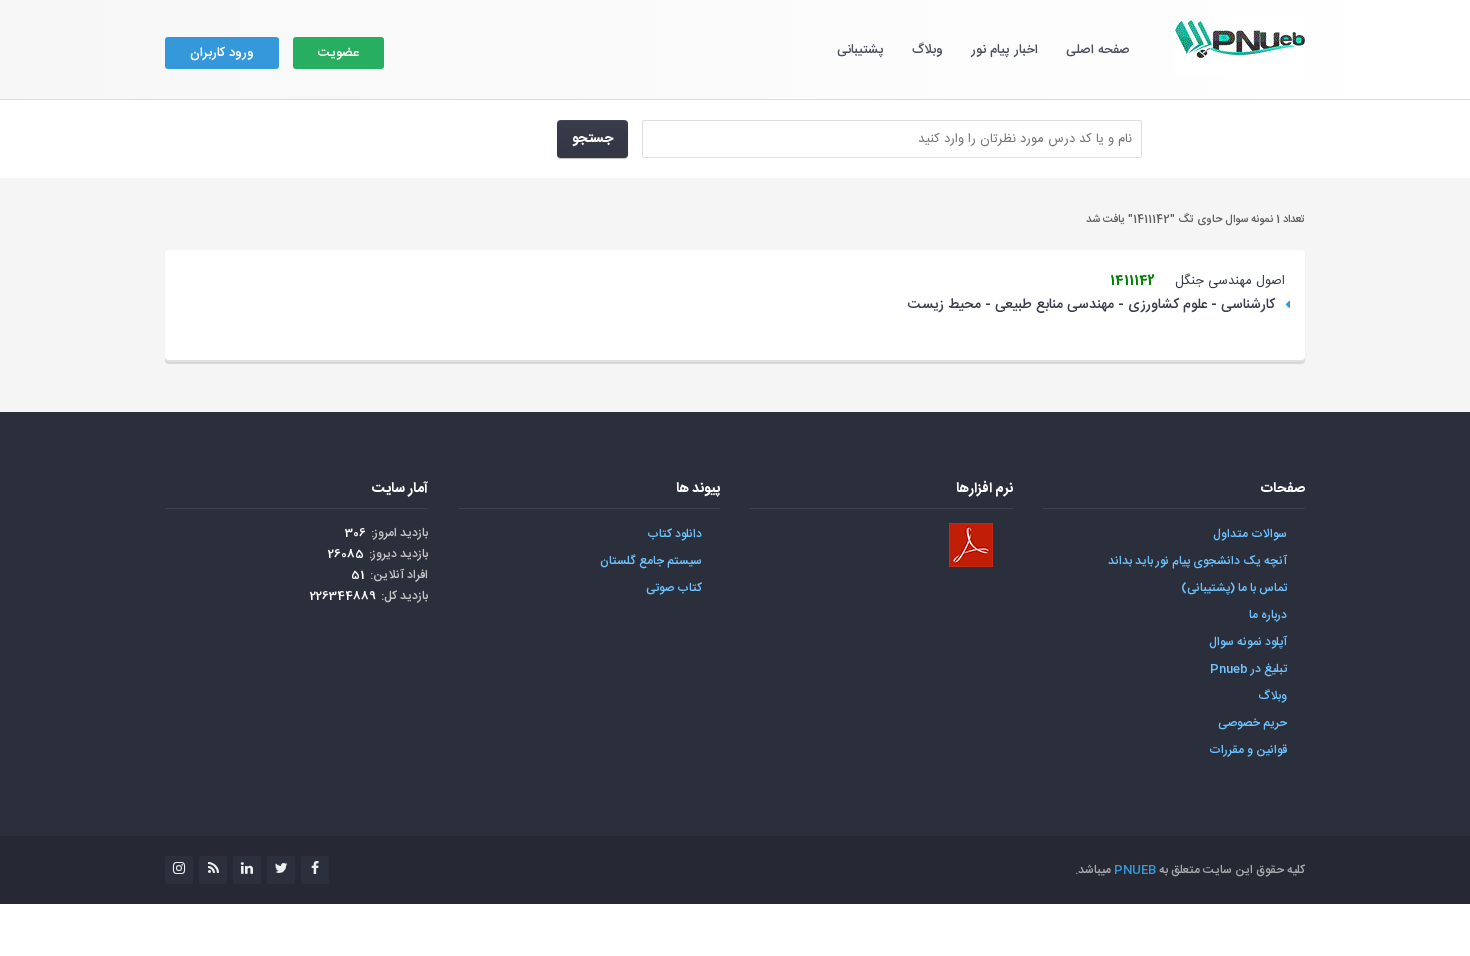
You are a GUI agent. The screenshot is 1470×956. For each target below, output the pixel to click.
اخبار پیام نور (1004, 50)
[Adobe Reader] (971, 545)
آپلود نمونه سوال (1248, 642)
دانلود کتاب (674, 534)
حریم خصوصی (1252, 723)
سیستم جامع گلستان (651, 561)
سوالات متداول (1250, 534)
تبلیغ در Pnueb (1248, 669)
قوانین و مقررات (1248, 750)
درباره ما (1268, 615)
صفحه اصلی (1098, 50)
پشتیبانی (860, 50)
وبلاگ (927, 50)
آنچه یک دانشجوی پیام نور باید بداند (1197, 561)
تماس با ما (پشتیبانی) (1234, 588)
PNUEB (1135, 870)
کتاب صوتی (674, 588)
